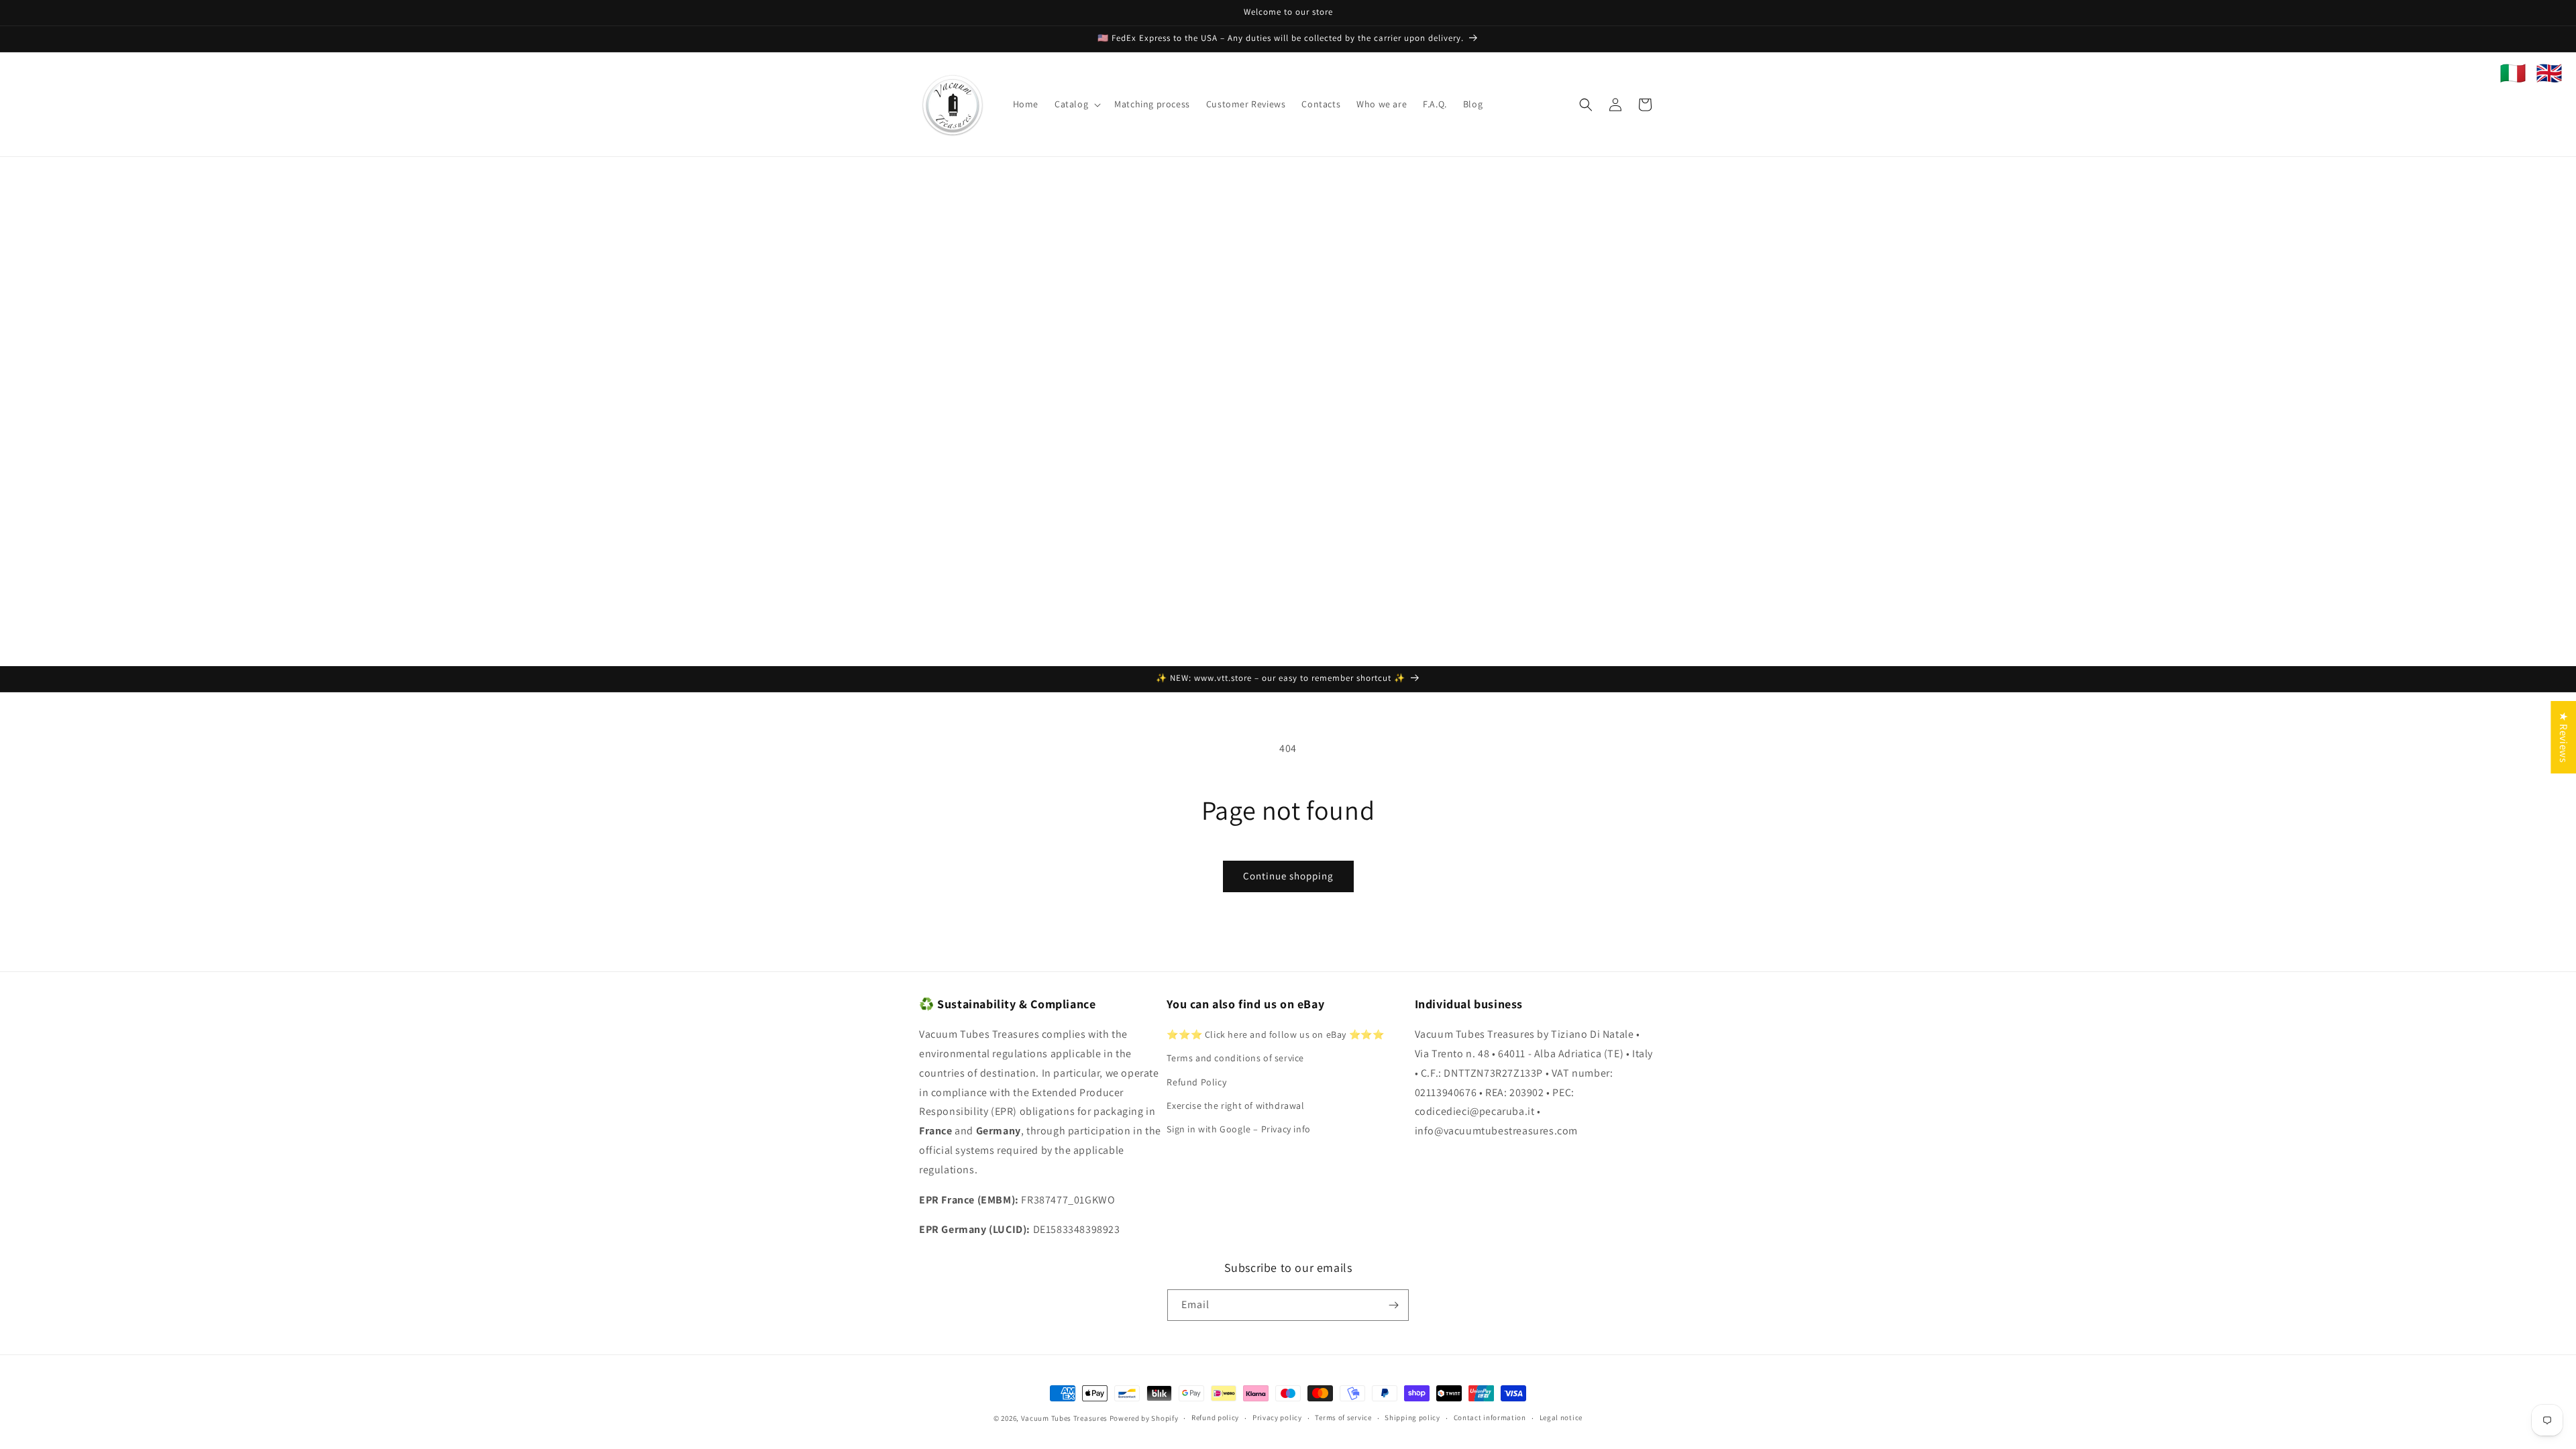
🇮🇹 (2513, 73)
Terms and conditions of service (1235, 1058)
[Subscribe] (1393, 1305)
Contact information (1490, 1417)
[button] (1076, 104)
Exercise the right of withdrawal (1235, 1106)
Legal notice (1561, 1417)
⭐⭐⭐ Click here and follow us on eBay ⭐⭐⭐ (1275, 1034)
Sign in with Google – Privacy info (1238, 1129)
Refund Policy (1196, 1082)
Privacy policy (1277, 1417)
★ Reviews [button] (2564, 737)
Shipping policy (1412, 1417)
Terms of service (1343, 1417)
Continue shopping (1288, 876)
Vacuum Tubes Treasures (1064, 1418)
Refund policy (1215, 1417)
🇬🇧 (2549, 73)
